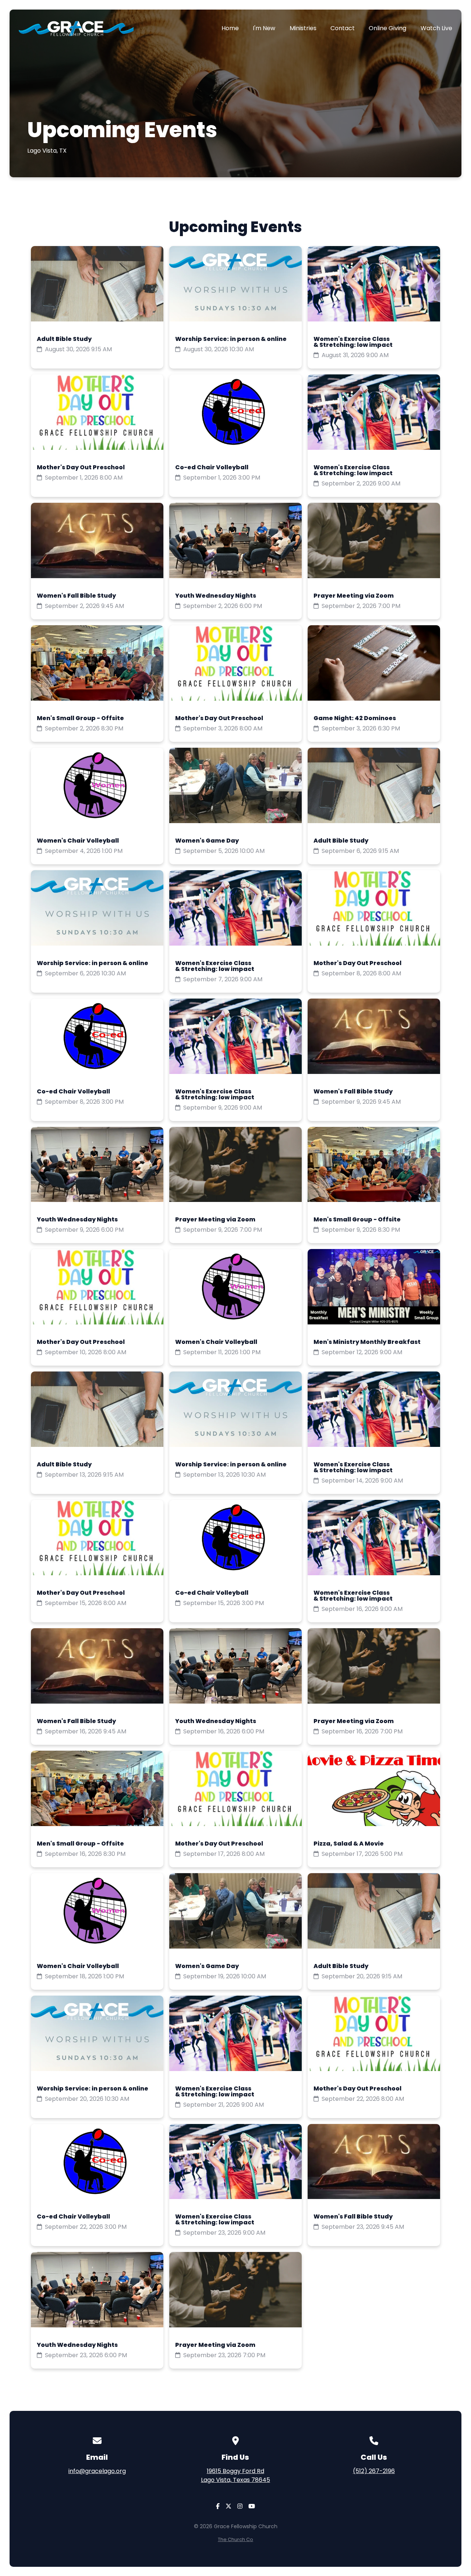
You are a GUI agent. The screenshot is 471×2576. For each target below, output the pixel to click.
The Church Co (235, 2539)
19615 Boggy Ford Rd (235, 2475)
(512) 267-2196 (374, 2471)
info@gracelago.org (97, 2471)
